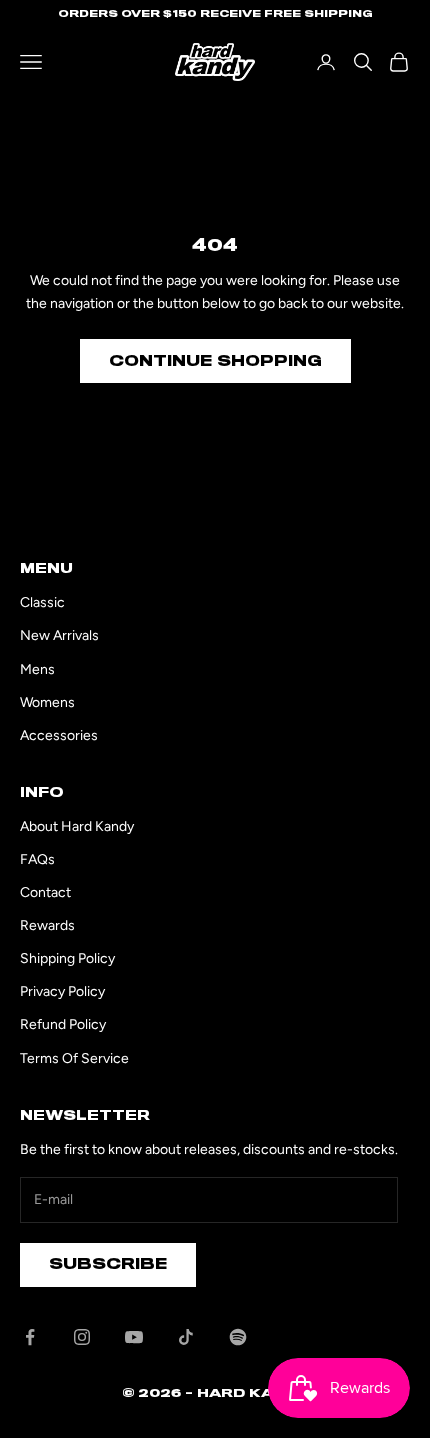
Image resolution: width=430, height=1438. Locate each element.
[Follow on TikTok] (186, 1337)
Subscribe (108, 1264)
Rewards (47, 925)
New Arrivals (59, 635)
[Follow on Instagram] (82, 1337)
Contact (45, 892)
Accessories (59, 735)
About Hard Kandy (77, 826)
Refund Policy (63, 1024)
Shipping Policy (67, 958)
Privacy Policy (62, 991)
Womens (47, 702)
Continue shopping (215, 361)
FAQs (37, 859)
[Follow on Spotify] (238, 1337)
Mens (37, 669)
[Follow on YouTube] (134, 1337)
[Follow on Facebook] (30, 1337)
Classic (42, 602)
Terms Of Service (74, 1058)
